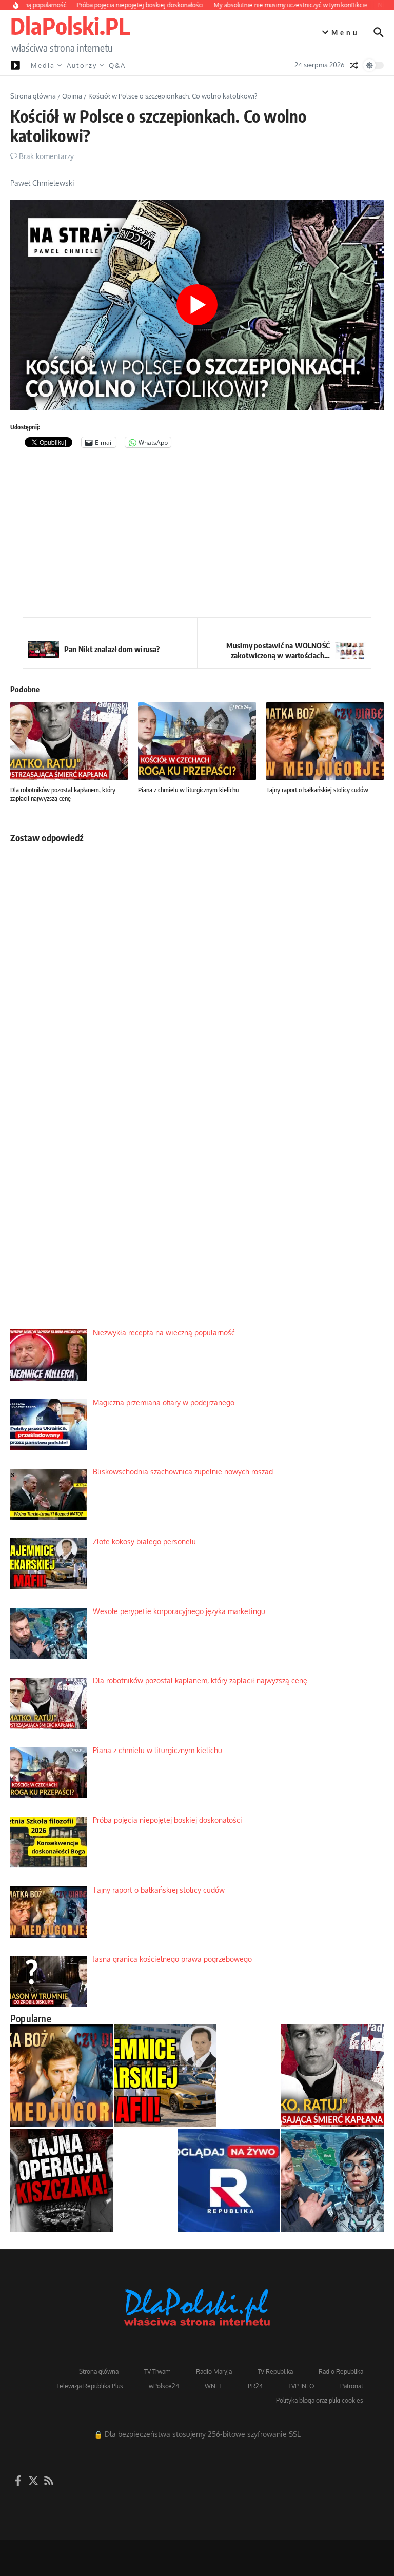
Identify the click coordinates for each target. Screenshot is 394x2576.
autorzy (82, 65)
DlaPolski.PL (70, 26)
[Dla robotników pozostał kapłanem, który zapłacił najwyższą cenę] (332, 2076)
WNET (213, 2386)
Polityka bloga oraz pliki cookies (320, 2400)
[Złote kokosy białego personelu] (165, 2076)
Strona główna (33, 96)
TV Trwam (157, 2372)
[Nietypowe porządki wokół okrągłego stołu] (62, 2180)
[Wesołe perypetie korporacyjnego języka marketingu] (332, 2180)
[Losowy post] (354, 65)
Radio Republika (341, 2372)
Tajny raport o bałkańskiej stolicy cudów (317, 790)
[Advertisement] (197, 535)
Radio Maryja (214, 2372)
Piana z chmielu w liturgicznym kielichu (188, 790)
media (43, 65)
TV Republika (275, 2372)
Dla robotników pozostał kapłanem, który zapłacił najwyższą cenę (63, 794)
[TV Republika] (229, 2180)
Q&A (117, 65)
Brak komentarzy (46, 156)
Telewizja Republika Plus (90, 2386)
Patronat (352, 2386)
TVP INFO (301, 2386)
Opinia (72, 96)
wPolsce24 (164, 2386)
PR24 (255, 2386)
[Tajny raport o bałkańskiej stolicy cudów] (62, 2076)
